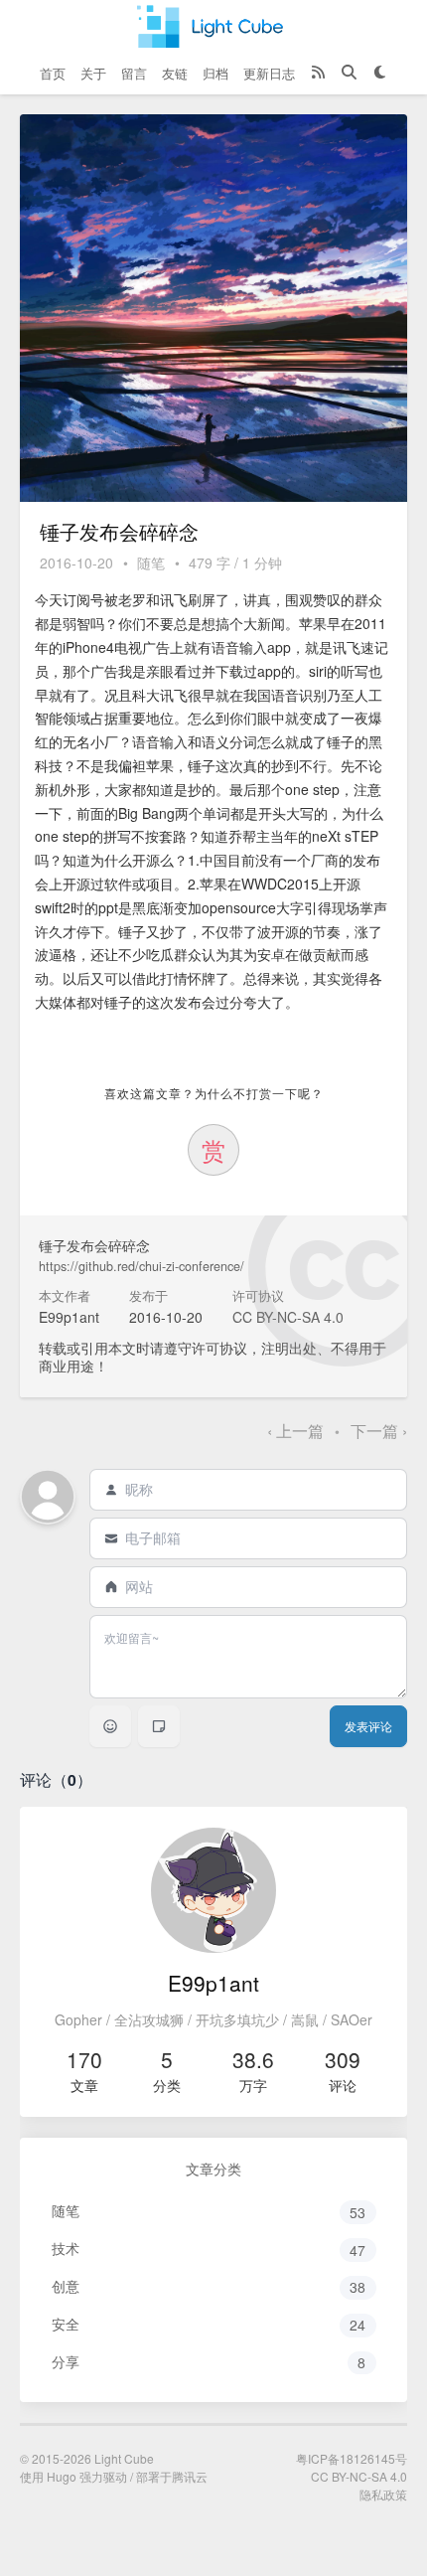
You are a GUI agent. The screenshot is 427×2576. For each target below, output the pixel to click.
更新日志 (269, 73)
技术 (209, 2249)
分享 (209, 2362)
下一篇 (379, 1431)
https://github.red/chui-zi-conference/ (142, 1266)
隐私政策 (383, 2494)
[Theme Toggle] (380, 74)
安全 (209, 2324)
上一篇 (297, 1431)
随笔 (151, 563)
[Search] (349, 74)
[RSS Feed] (318, 74)
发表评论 (368, 1726)
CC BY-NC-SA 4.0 (288, 1317)
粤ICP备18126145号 (352, 2458)
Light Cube (124, 2458)
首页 (53, 73)
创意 (209, 2286)
